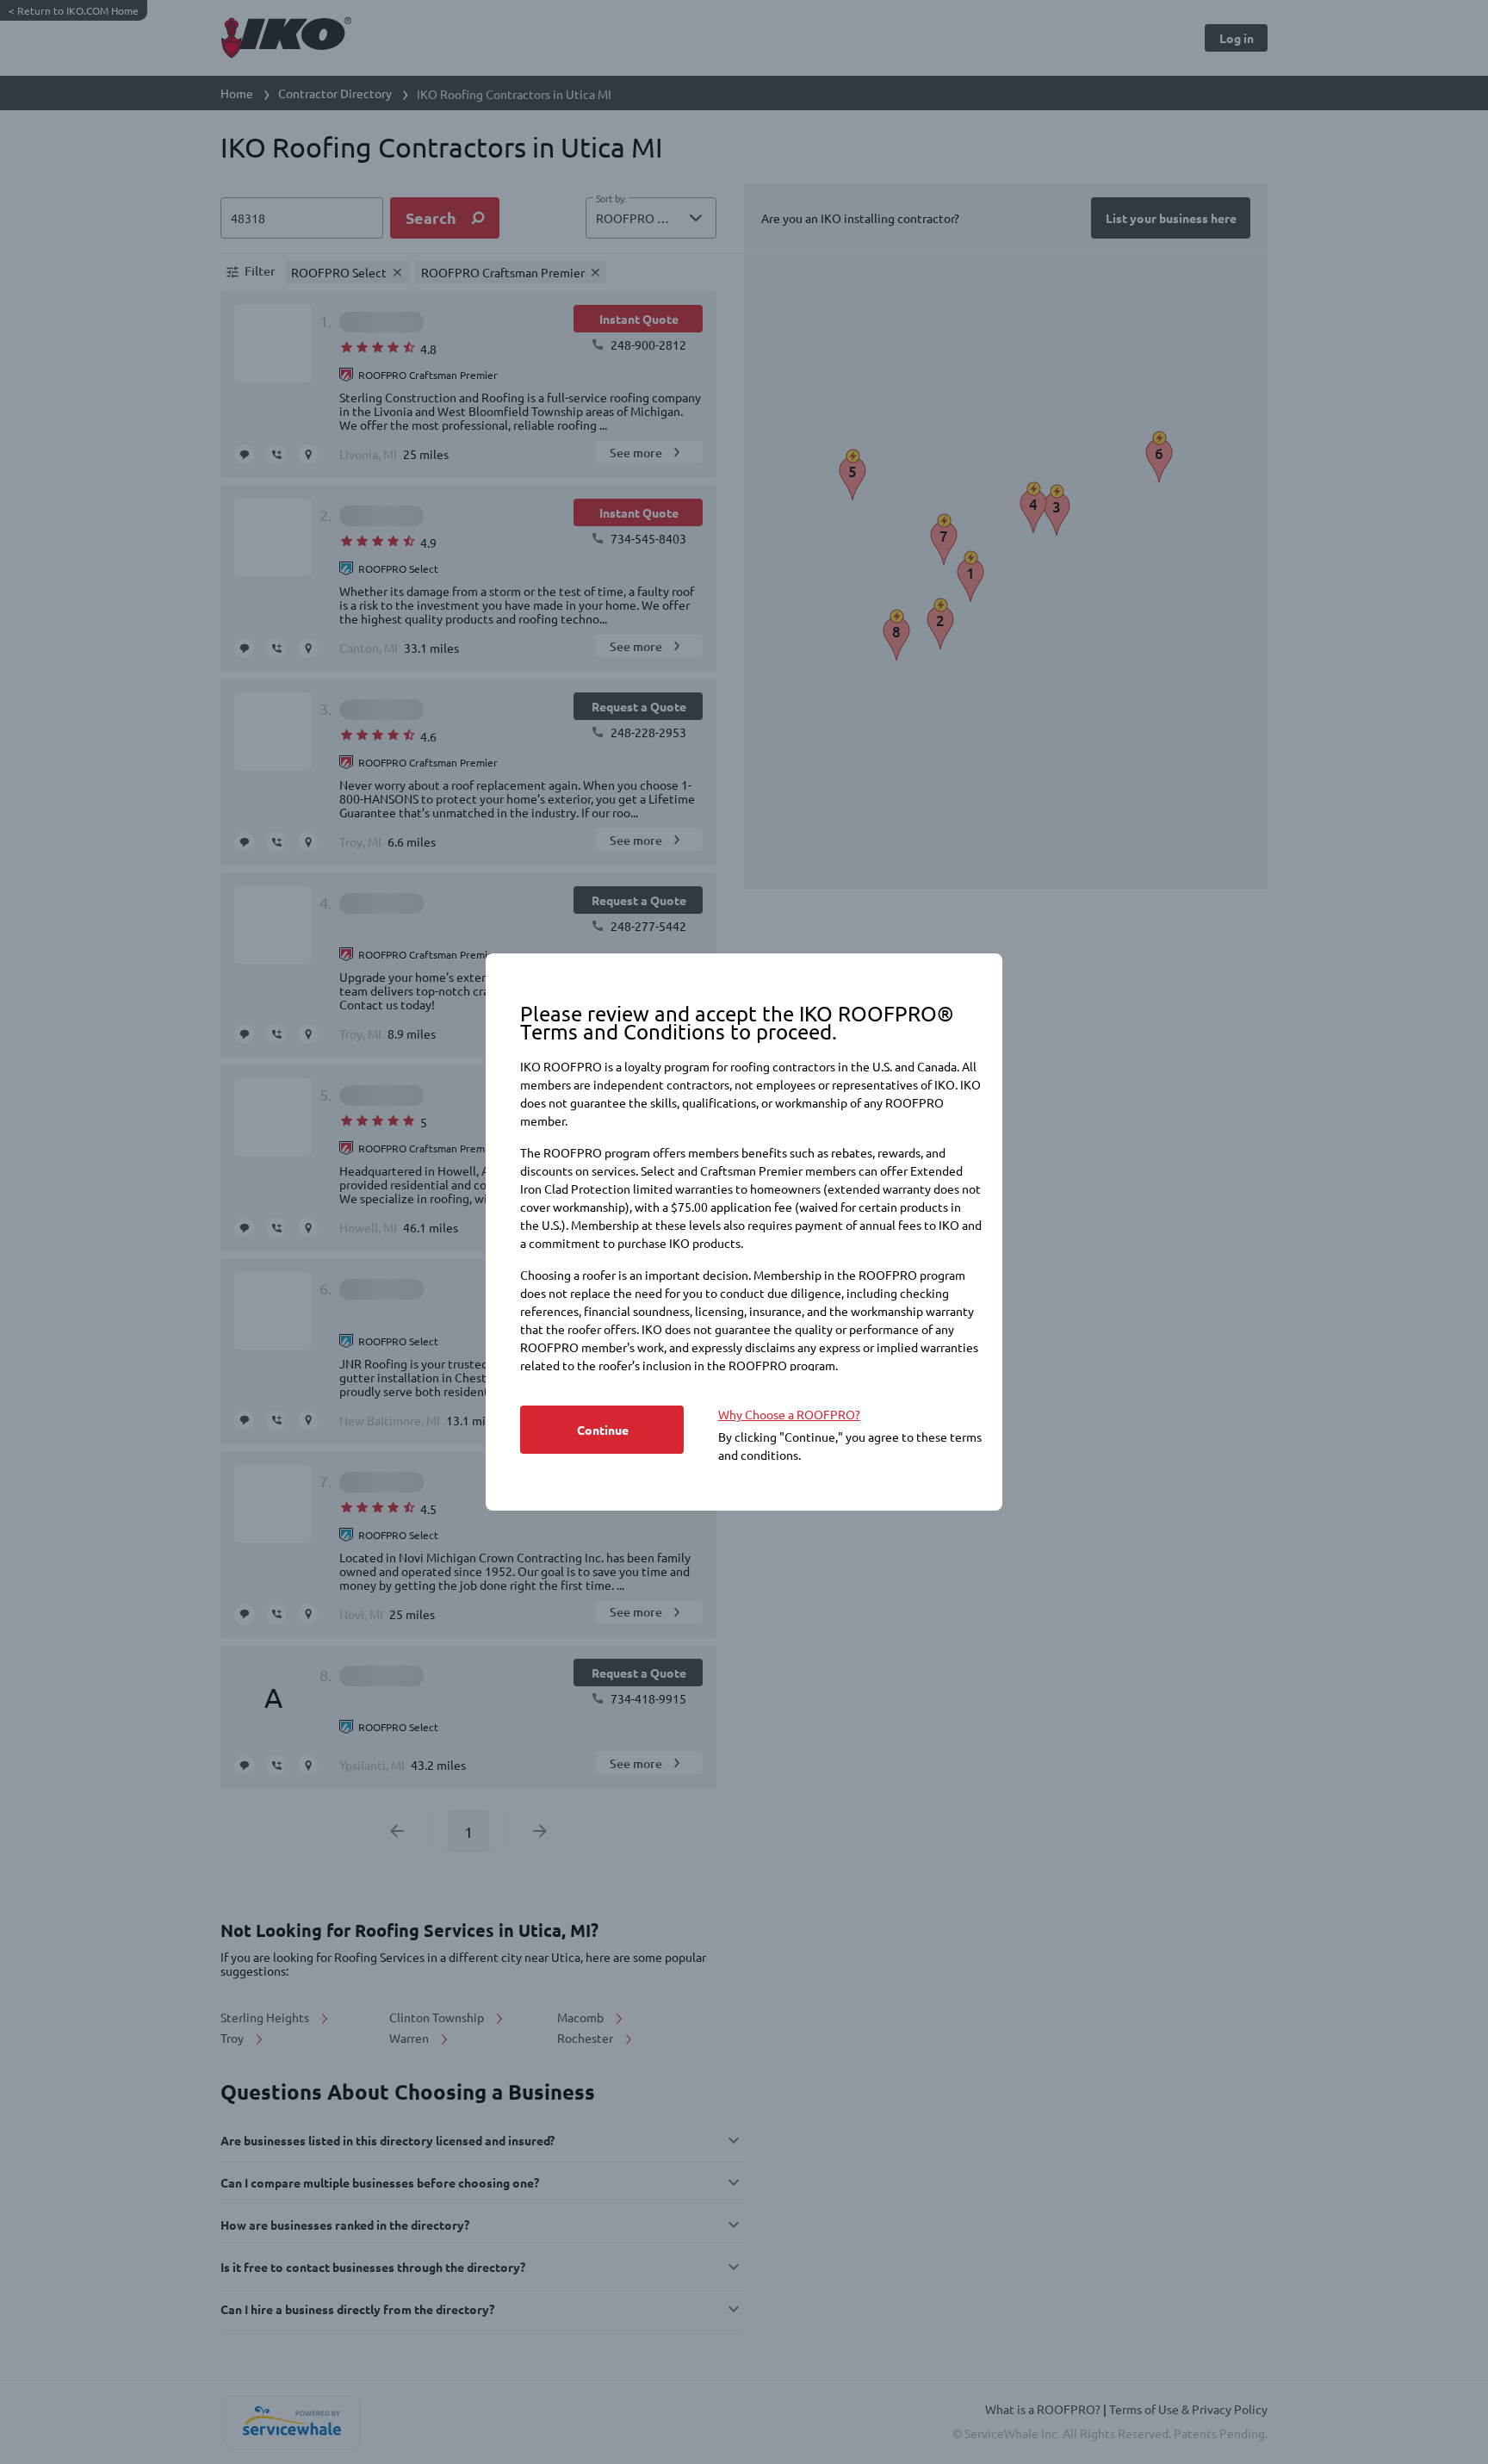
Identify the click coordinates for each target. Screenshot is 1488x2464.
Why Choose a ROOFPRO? (789, 1414)
